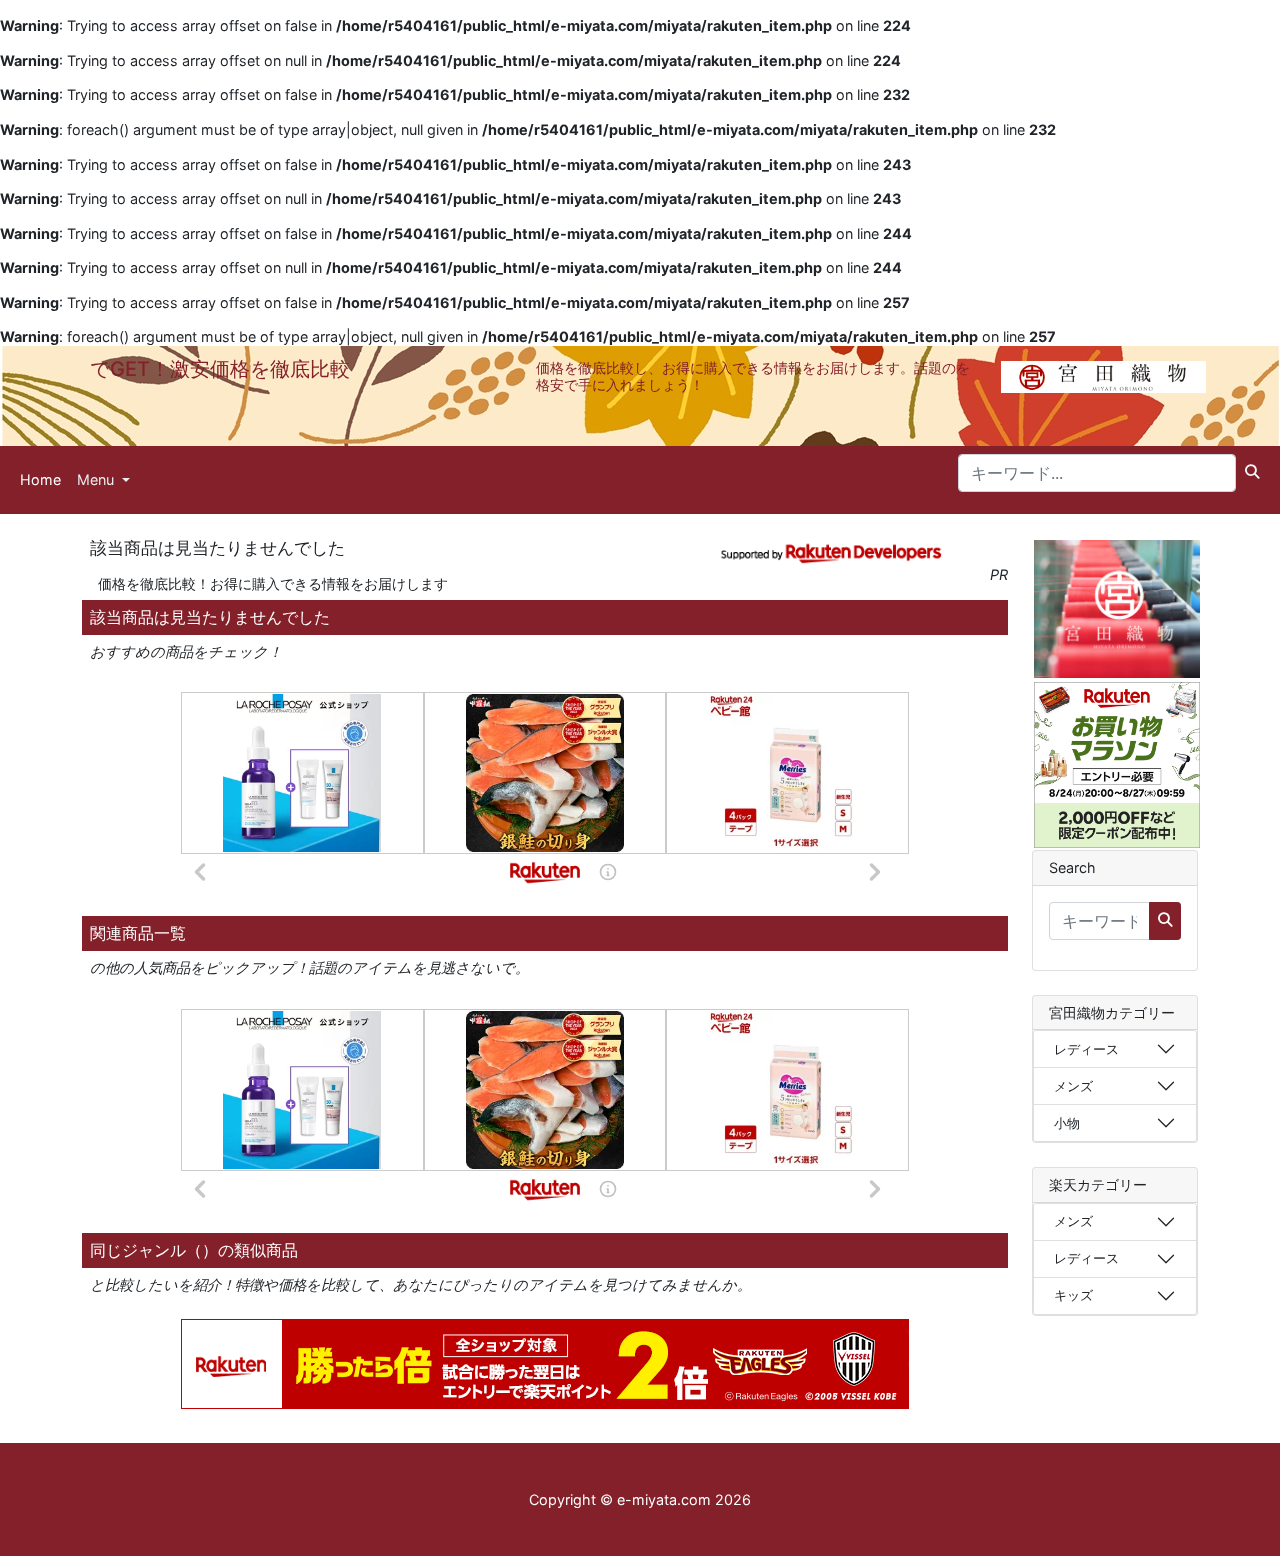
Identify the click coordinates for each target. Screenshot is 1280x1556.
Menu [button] (97, 479)
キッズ (1073, 1295)
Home (40, 479)
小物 (1067, 1123)
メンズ (1073, 1086)
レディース (1086, 1049)
